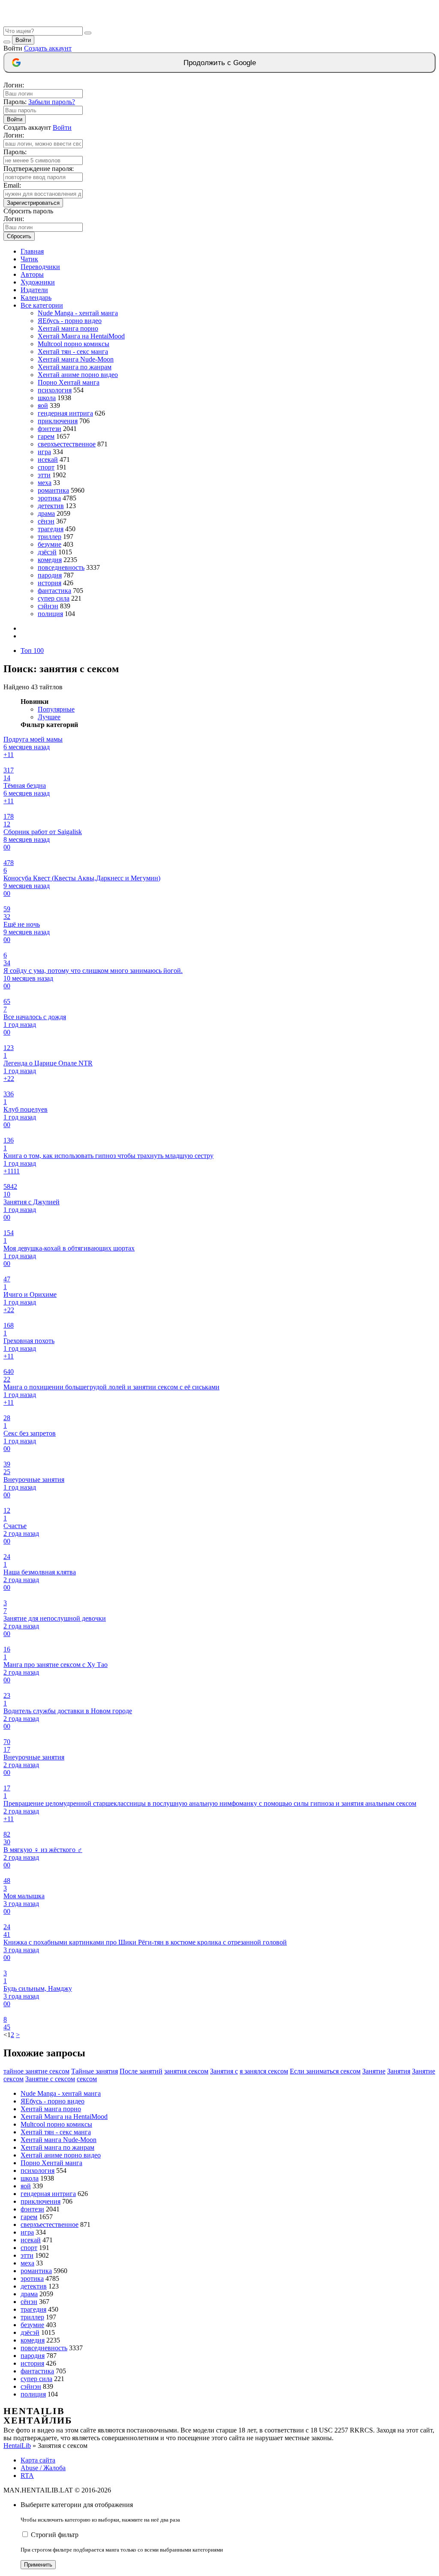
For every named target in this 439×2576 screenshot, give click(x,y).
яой (43, 405)
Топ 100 (32, 651)
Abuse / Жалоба (43, 2468)
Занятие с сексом (50, 2079)
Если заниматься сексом (325, 2071)
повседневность (61, 567)
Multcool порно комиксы (74, 344)
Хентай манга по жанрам (75, 367)
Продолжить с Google (220, 63)
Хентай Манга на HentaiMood (81, 336)
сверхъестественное (67, 444)
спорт (46, 467)
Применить (38, 2565)
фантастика (54, 591)
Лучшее (49, 717)
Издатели (34, 290)
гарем (46, 436)
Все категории (42, 305)
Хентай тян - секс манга (73, 352)
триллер (50, 537)
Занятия (399, 2071)
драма (46, 513)
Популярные (56, 709)
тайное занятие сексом (36, 2071)
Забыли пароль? (52, 102)
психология (55, 390)
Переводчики (40, 267)
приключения (58, 421)
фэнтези (50, 429)
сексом (87, 2079)
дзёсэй (47, 552)
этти (44, 475)
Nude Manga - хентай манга (78, 313)
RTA (27, 2476)
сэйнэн (48, 606)
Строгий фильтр (55, 2535)
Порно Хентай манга (69, 382)
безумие (50, 544)
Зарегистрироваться (33, 203)
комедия (50, 560)
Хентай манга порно (68, 328)
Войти (23, 40)
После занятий (141, 2071)
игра (44, 452)
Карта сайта (38, 2460)
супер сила (54, 598)
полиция (50, 614)
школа (47, 398)
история (50, 583)
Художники (38, 282)
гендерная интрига (65, 413)
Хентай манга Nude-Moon (76, 359)
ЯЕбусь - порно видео (70, 321)
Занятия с (224, 2071)
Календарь (36, 298)
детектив (51, 506)
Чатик (29, 259)
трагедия (51, 529)
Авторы (32, 274)
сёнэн (46, 521)
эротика (49, 498)
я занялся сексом (264, 2071)
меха (45, 483)
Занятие (374, 2071)
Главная (32, 251)
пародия (50, 575)
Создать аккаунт (48, 48)
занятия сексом (186, 2071)
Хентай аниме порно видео (78, 375)
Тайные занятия (95, 2071)
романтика (53, 490)
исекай (48, 459)
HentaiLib (17, 2446)
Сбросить (19, 236)
